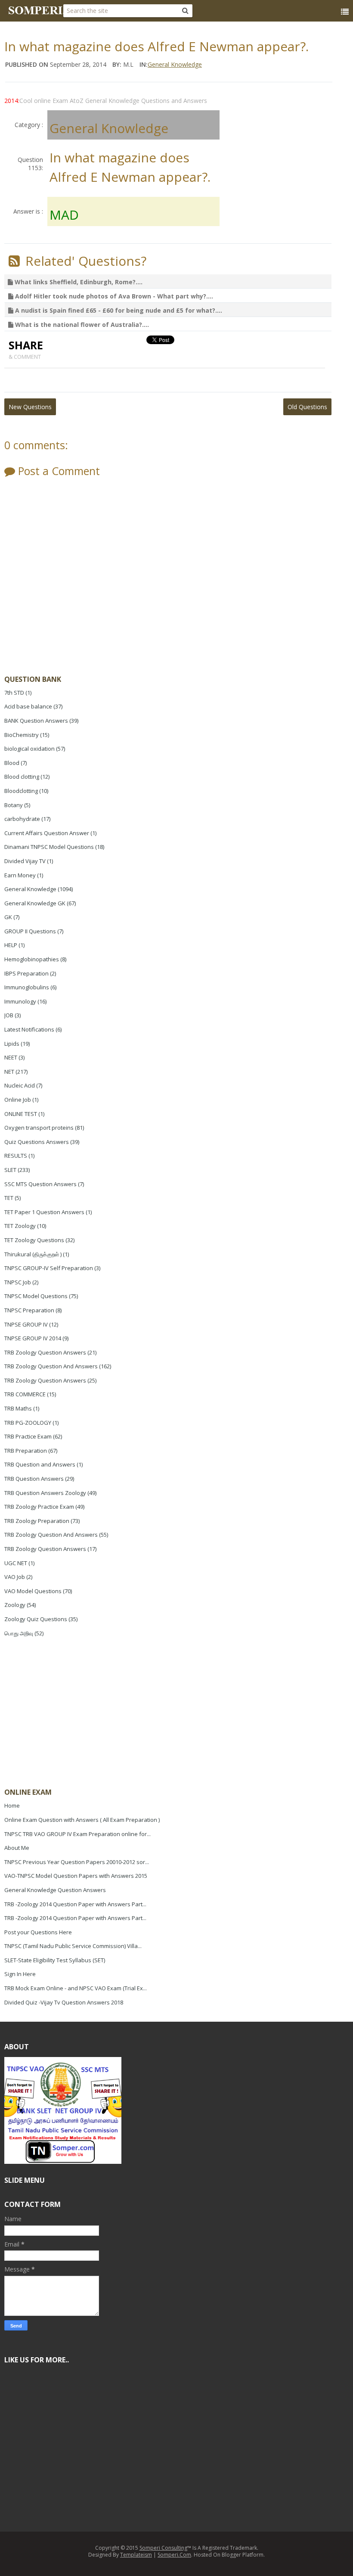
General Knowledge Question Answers (55, 1890)
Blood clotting (22, 777)
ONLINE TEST (21, 1114)
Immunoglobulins (27, 987)
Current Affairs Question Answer (47, 833)
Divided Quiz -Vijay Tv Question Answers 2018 (64, 2002)
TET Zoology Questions (34, 1240)
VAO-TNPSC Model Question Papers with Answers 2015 (76, 1876)
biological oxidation (29, 749)
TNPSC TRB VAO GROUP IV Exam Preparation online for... (77, 1834)
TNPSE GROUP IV (26, 1324)
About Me (17, 1848)
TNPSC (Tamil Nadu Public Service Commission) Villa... (73, 1946)
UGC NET (16, 1563)
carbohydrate (22, 819)
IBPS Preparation (26, 973)
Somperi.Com (174, 2555)
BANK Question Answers (36, 721)
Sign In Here (20, 1974)
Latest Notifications (29, 1029)
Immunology (20, 1001)
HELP (11, 945)
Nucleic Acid (20, 1085)
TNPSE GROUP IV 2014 (33, 1338)
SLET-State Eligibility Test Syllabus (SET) (55, 1960)
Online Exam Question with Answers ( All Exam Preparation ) (82, 1820)
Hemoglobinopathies (32, 959)
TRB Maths (18, 1408)
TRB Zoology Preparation (37, 1521)
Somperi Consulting (163, 2548)
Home (12, 1805)
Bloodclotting (21, 791)
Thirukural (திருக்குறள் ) (33, 1254)
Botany (14, 805)
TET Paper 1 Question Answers (44, 1212)
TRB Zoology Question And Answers (51, 1366)
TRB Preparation (26, 1451)
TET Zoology (20, 1226)
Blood (12, 763)
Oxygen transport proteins (39, 1128)
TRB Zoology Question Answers (45, 1352)
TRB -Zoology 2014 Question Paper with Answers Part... (75, 1904)
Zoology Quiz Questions (36, 1619)
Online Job (18, 1100)
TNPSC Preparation (29, 1310)
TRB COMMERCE (25, 1394)
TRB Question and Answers (40, 1464)
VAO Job (15, 1577)
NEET (11, 1057)
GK (8, 917)
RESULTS (16, 1156)
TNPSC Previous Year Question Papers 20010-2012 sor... (77, 1862)
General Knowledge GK (35, 903)
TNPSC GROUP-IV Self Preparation (49, 1268)
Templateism (136, 2555)
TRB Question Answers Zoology (45, 1493)
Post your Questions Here (38, 1932)
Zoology (15, 1605)
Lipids (12, 1044)
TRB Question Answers (34, 1479)
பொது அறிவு (19, 1633)
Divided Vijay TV (25, 861)
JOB (9, 1015)
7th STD (14, 693)
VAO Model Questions (33, 1591)
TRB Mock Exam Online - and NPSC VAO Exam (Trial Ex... (76, 1988)
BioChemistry (22, 735)
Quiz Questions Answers (37, 1142)
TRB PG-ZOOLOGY (28, 1423)
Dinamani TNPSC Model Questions (49, 847)
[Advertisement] (69, 1714)
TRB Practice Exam (28, 1436)
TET (9, 1198)
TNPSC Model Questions (36, 1296)
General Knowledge (30, 889)
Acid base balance (28, 706)
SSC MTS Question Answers (40, 1184)
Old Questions (307, 407)
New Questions (30, 407)
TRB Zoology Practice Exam (39, 1507)
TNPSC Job (18, 1282)
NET (9, 1072)
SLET (10, 1170)
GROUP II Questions (30, 931)
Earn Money (20, 875)
